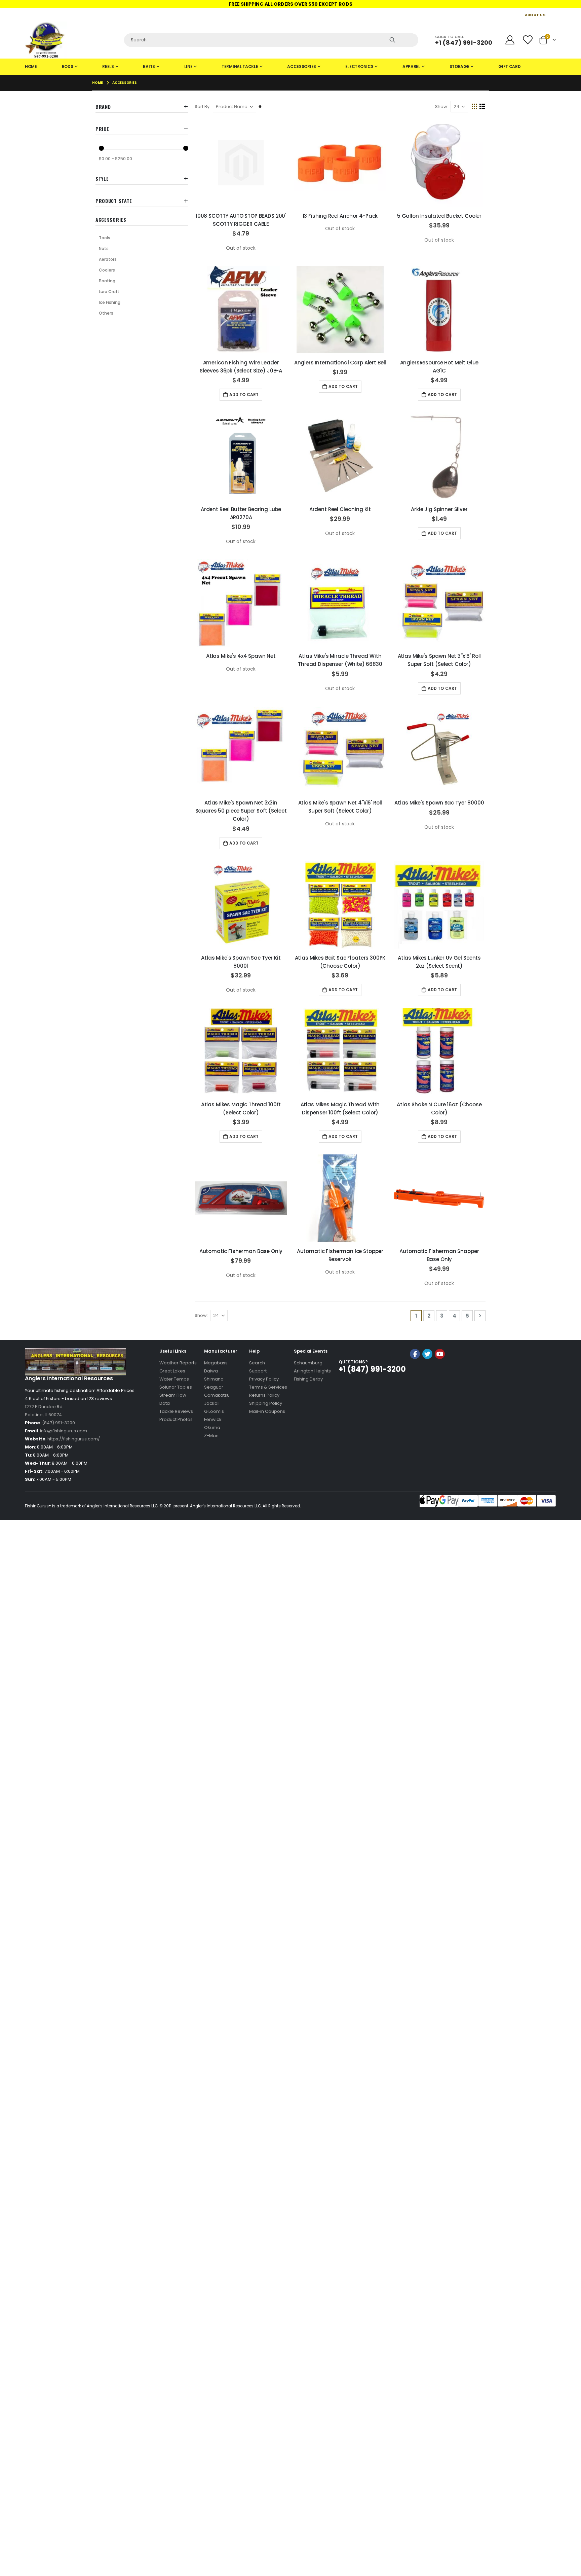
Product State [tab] (114, 201)
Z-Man (211, 1436)
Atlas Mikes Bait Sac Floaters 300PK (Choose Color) (340, 962)
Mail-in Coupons (267, 1411)
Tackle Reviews (176, 1411)
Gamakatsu (217, 1395)
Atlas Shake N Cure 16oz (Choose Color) (439, 1108)
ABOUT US (535, 15)
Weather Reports (178, 1363)
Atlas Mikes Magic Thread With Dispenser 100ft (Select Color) (340, 1108)
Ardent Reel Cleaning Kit (340, 509)
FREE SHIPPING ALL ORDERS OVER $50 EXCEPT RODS (290, 4)
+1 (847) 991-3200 (464, 43)
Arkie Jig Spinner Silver (439, 509)
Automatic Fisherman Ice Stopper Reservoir (340, 1255)
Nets (104, 248)
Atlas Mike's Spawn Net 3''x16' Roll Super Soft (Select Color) (439, 660)
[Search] (392, 40)
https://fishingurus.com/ (74, 1439)
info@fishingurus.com (64, 1431)
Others (106, 313)
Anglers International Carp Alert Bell (340, 363)
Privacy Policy (264, 1379)
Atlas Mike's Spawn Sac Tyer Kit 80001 (241, 962)
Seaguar (214, 1387)
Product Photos (176, 1419)
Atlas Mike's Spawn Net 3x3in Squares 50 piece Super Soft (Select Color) (241, 811)
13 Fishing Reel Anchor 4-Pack (340, 216)
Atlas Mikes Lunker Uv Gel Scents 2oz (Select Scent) (439, 962)
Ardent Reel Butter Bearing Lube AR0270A (241, 513)
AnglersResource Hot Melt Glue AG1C (439, 367)
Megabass (216, 1363)
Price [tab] (102, 129)
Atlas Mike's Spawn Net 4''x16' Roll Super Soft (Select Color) (340, 807)
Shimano (214, 1379)
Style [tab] (102, 178)
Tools (105, 238)
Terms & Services (268, 1387)
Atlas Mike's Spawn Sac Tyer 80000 (439, 803)
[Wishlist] (528, 40)
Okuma (212, 1427)
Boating (107, 281)
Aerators (108, 259)
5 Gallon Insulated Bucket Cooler (439, 216)
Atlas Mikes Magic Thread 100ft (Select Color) (241, 1108)
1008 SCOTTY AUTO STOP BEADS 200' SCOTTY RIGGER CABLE (241, 220)
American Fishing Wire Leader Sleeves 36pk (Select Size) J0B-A (241, 367)
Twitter (427, 1354)
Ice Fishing (110, 302)
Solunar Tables (176, 1387)
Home (98, 83)
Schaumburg (308, 1363)
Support (258, 1371)
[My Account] (510, 40)
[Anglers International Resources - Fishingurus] (72, 40)
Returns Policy (264, 1395)
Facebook (415, 1354)
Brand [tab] (103, 106)
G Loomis (214, 1411)
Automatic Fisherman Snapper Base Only (439, 1255)
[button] (427, 1372)
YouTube (440, 1354)
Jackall (212, 1403)
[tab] (290, 67)
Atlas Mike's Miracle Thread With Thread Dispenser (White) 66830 (340, 660)
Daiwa (211, 1371)
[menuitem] (31, 67)
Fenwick (213, 1419)
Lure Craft (109, 292)
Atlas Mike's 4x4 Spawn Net (241, 656)
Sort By (202, 106)
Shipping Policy (266, 1403)
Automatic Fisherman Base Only (241, 1251)
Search (257, 1363)
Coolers (107, 270)
